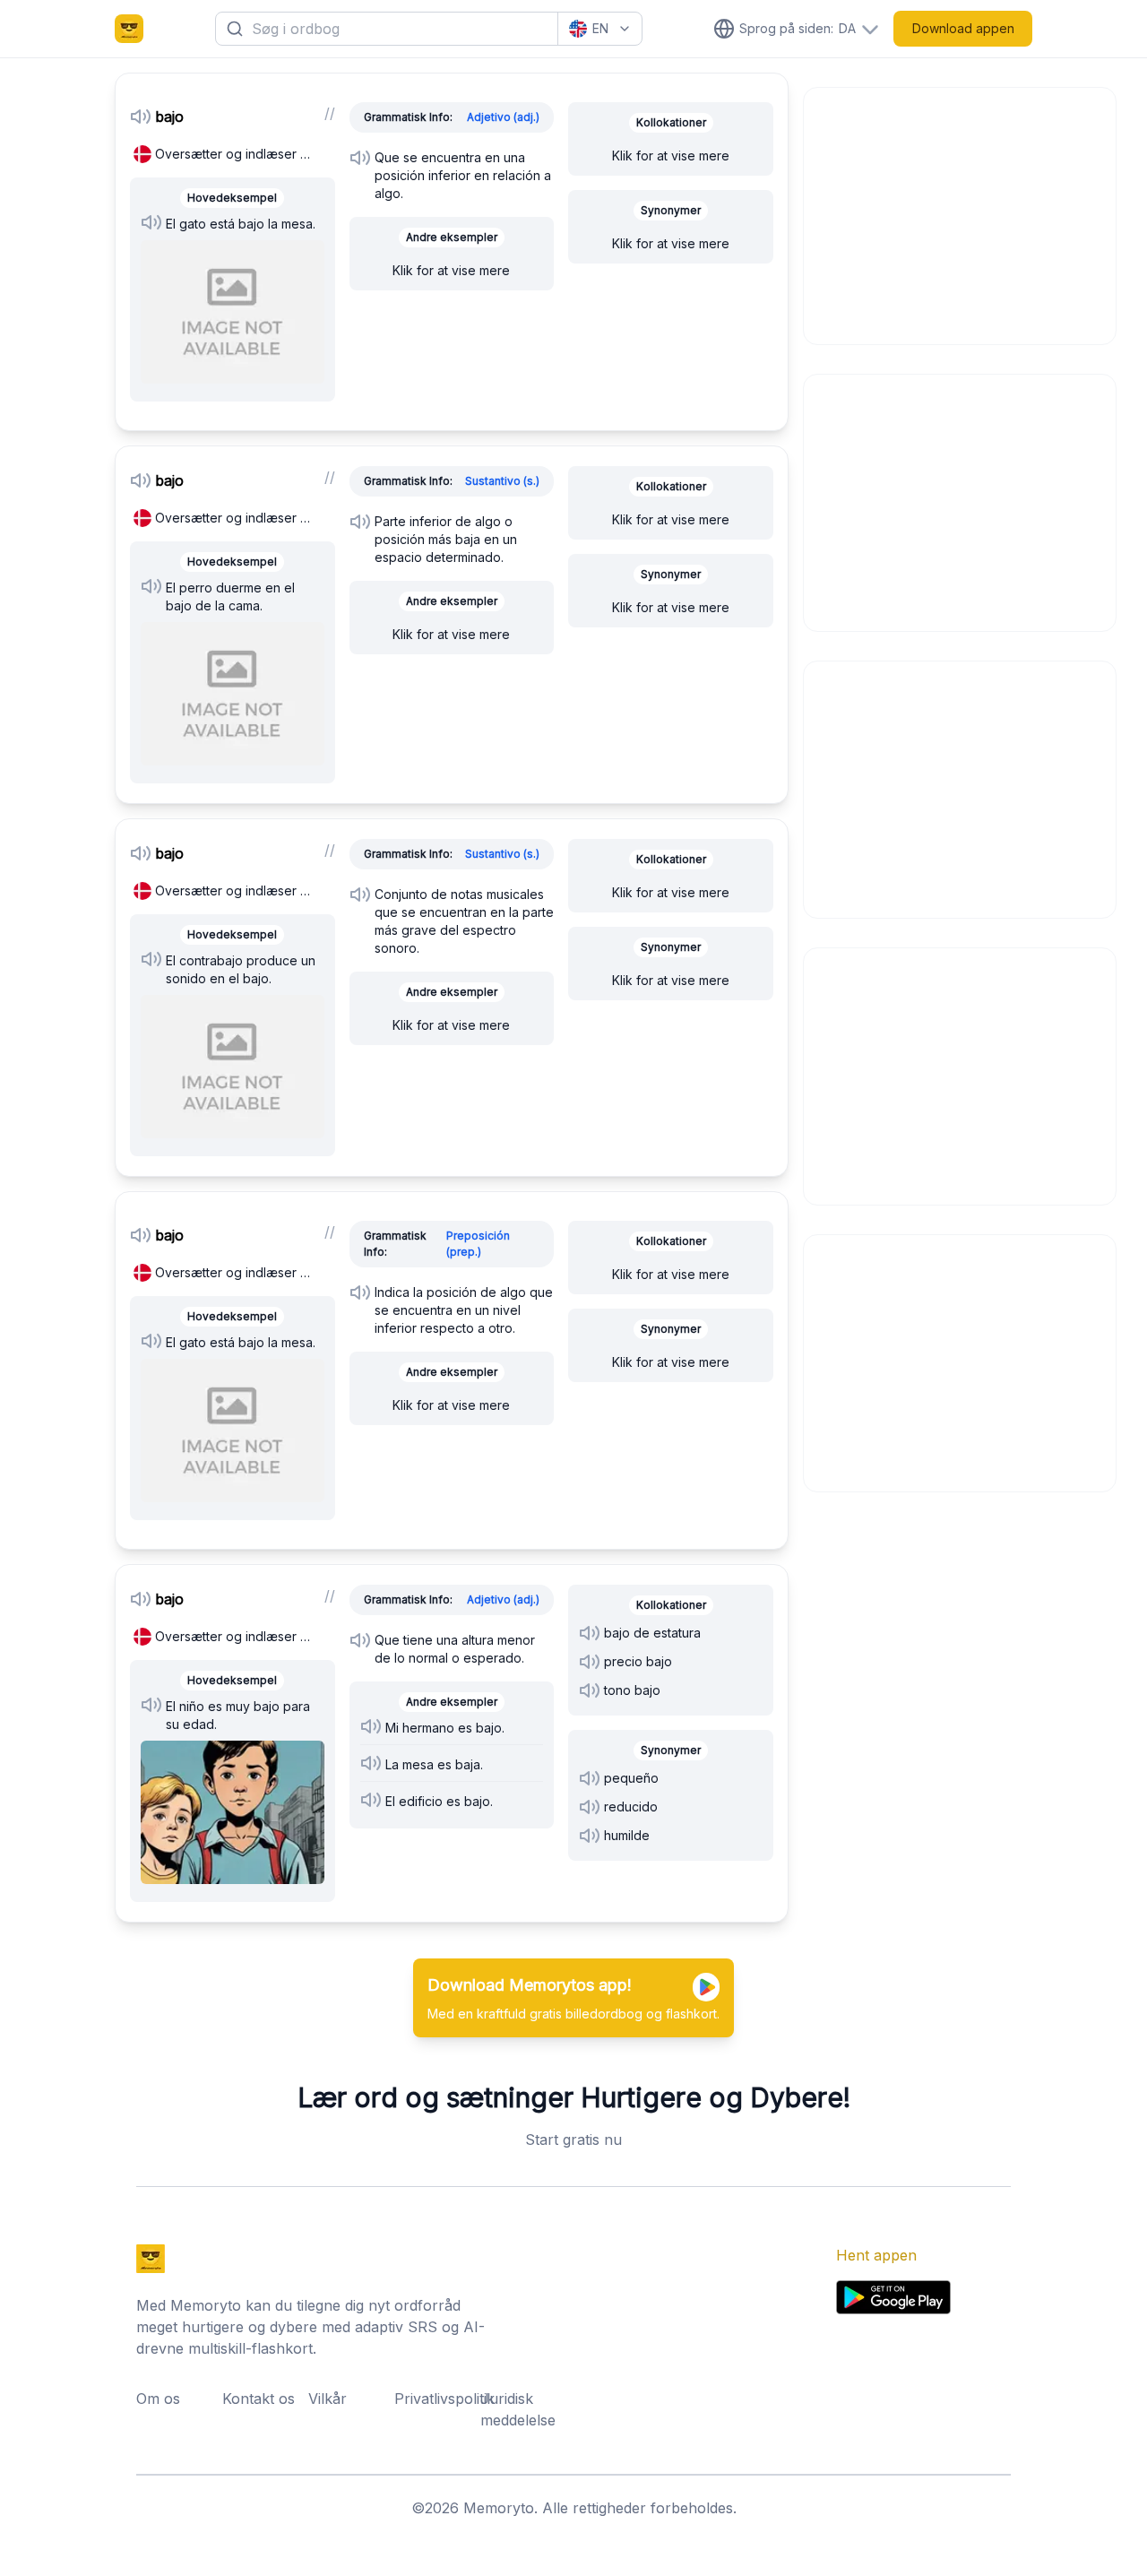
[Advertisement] (961, 213)
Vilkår (328, 2399)
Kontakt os (259, 2399)
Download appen (963, 28)
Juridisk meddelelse (518, 2409)
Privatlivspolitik (432, 2399)
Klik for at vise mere (451, 270)
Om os (158, 2399)
